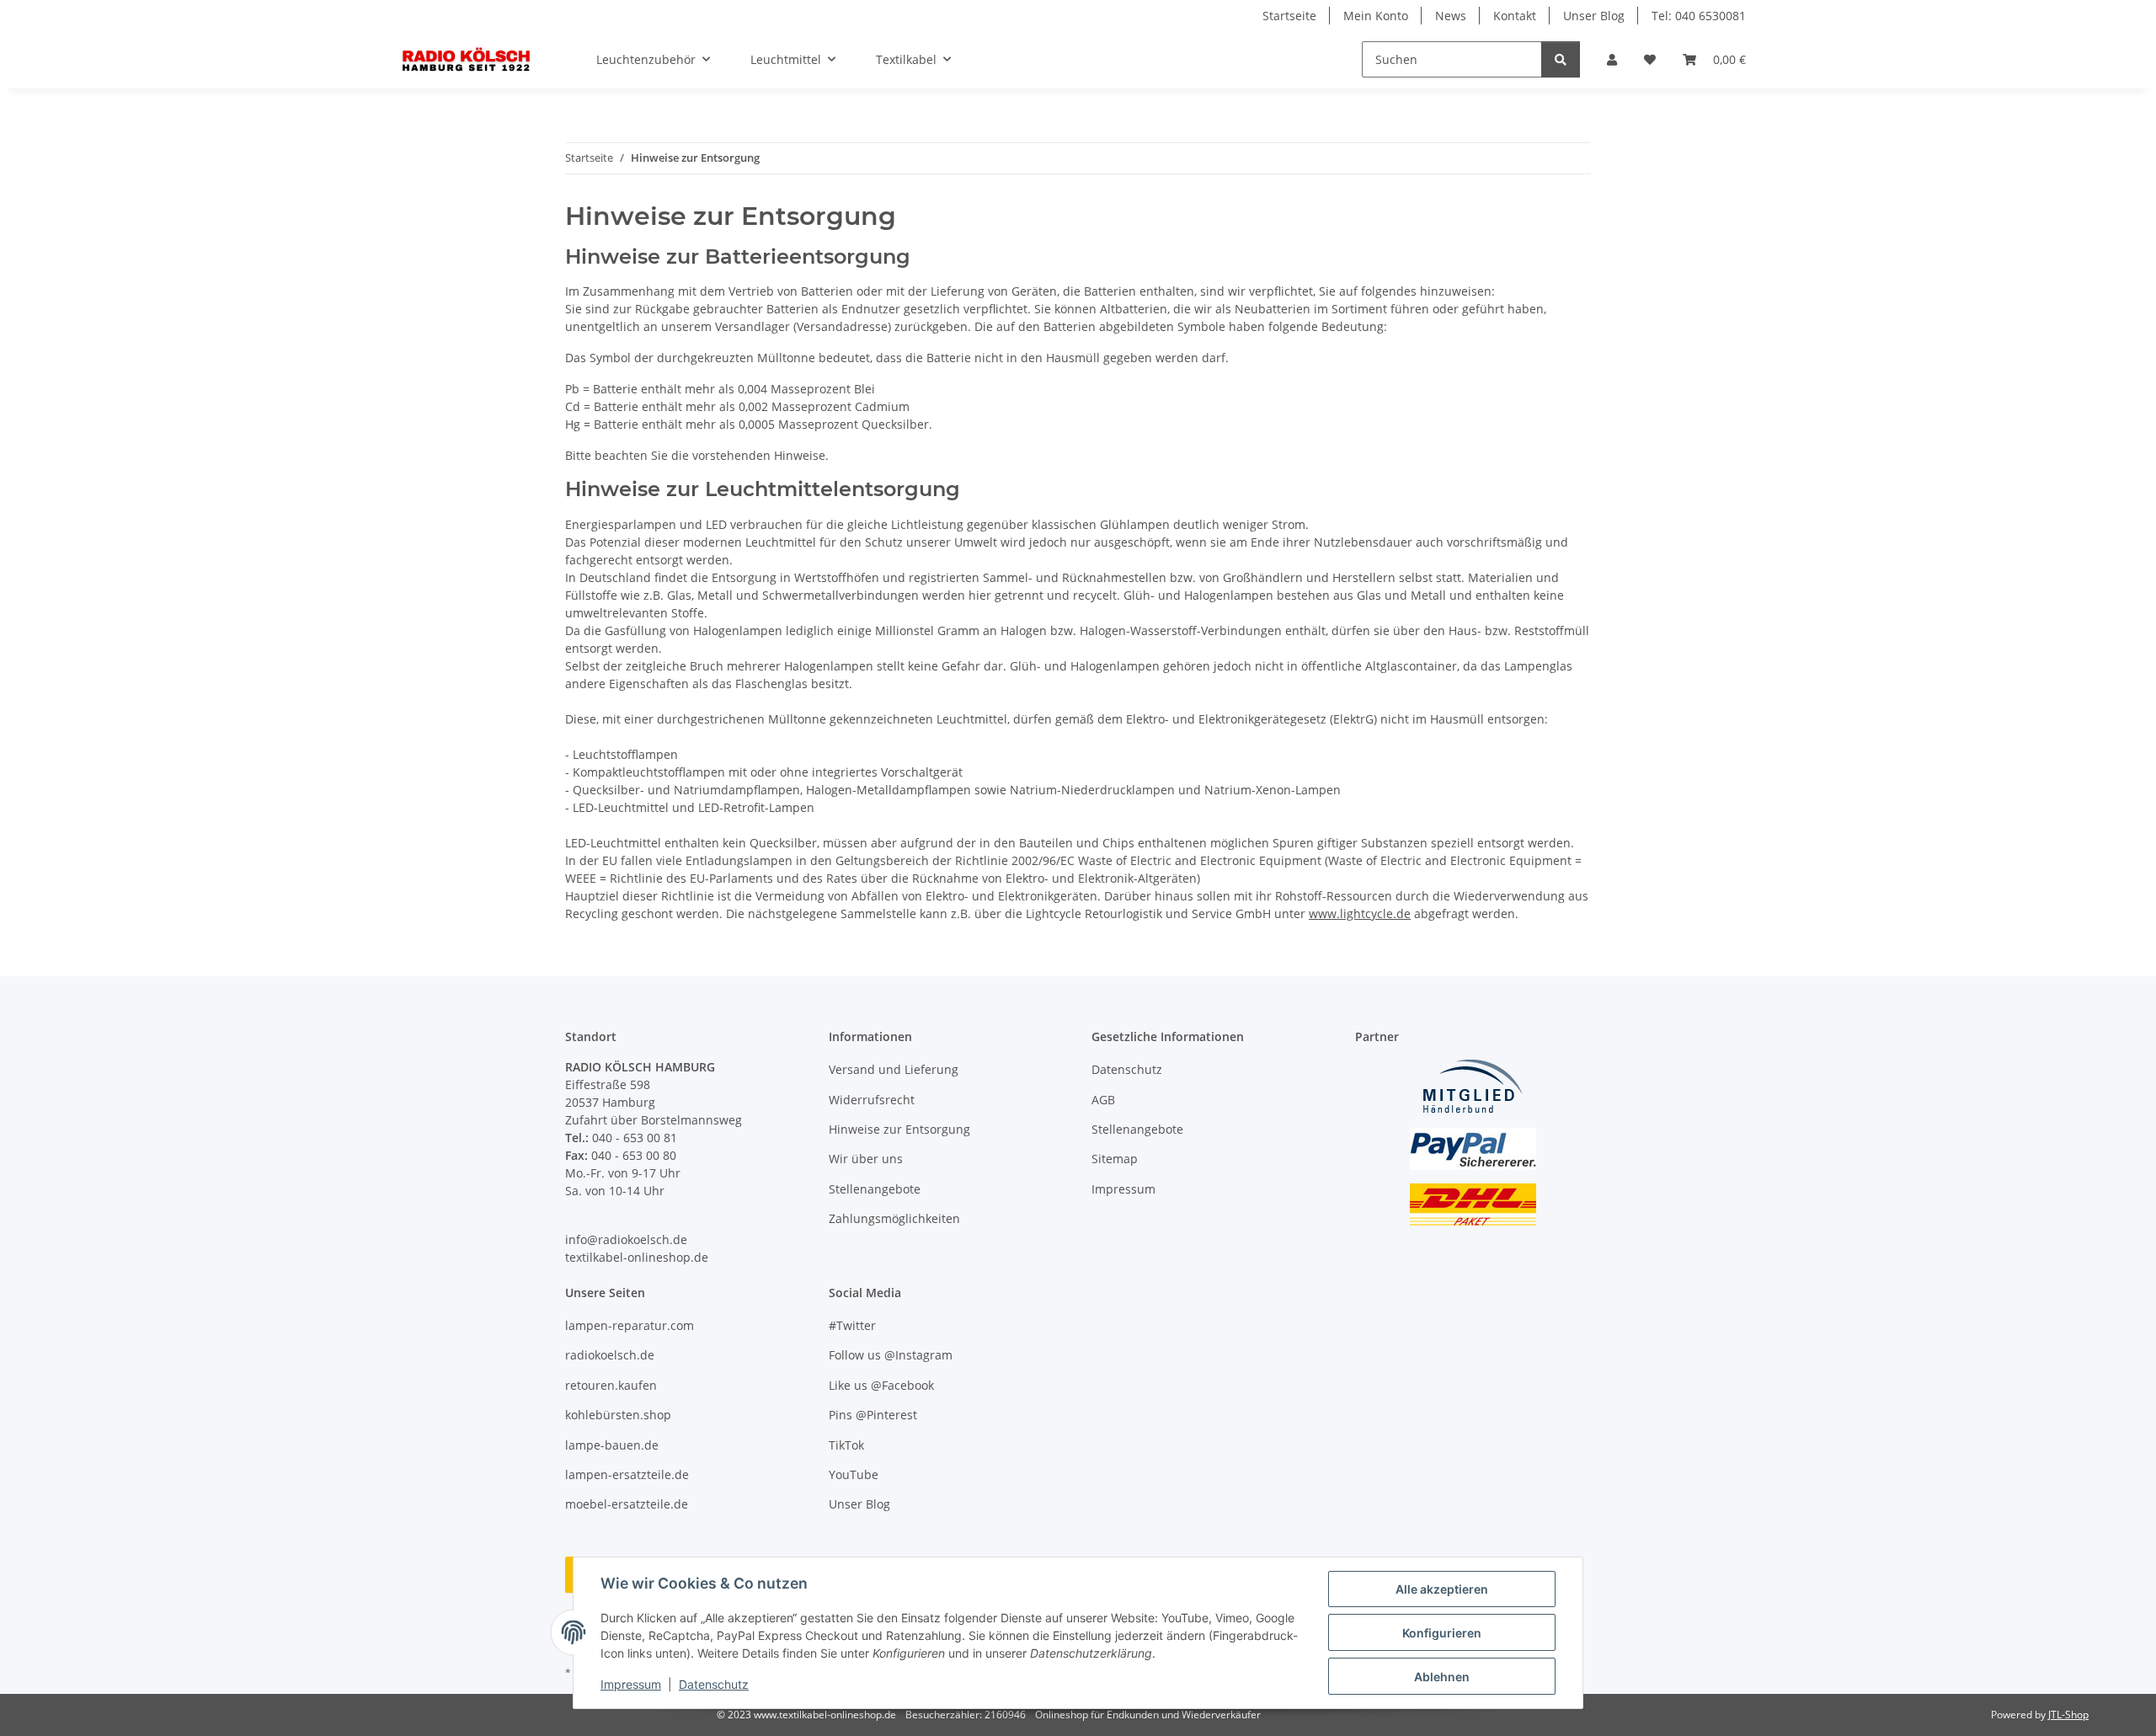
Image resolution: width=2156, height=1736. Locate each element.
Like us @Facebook (881, 1385)
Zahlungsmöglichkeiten (894, 1218)
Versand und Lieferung (894, 1069)
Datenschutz (714, 1684)
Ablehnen (1442, 1677)
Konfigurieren (1442, 1633)
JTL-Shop (2068, 1715)
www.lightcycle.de (1360, 913)
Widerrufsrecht (872, 1100)
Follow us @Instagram (891, 1355)
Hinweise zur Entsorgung (899, 1129)
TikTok (846, 1445)
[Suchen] (1561, 59)
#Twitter (852, 1325)
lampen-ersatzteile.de (627, 1474)
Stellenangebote (875, 1189)
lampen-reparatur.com (630, 1325)
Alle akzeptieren (1442, 1589)
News (1451, 16)
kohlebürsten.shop (618, 1415)
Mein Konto (1376, 16)
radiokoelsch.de (610, 1355)
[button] (1612, 59)
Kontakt (1515, 16)
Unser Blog (1594, 16)
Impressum (631, 1684)
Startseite (1289, 16)
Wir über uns (866, 1159)
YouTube (854, 1474)
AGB (1103, 1100)
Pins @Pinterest (873, 1415)
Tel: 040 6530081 (1699, 16)
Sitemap (1115, 1159)
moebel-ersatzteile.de (627, 1504)
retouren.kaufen (611, 1385)
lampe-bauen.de (612, 1445)
